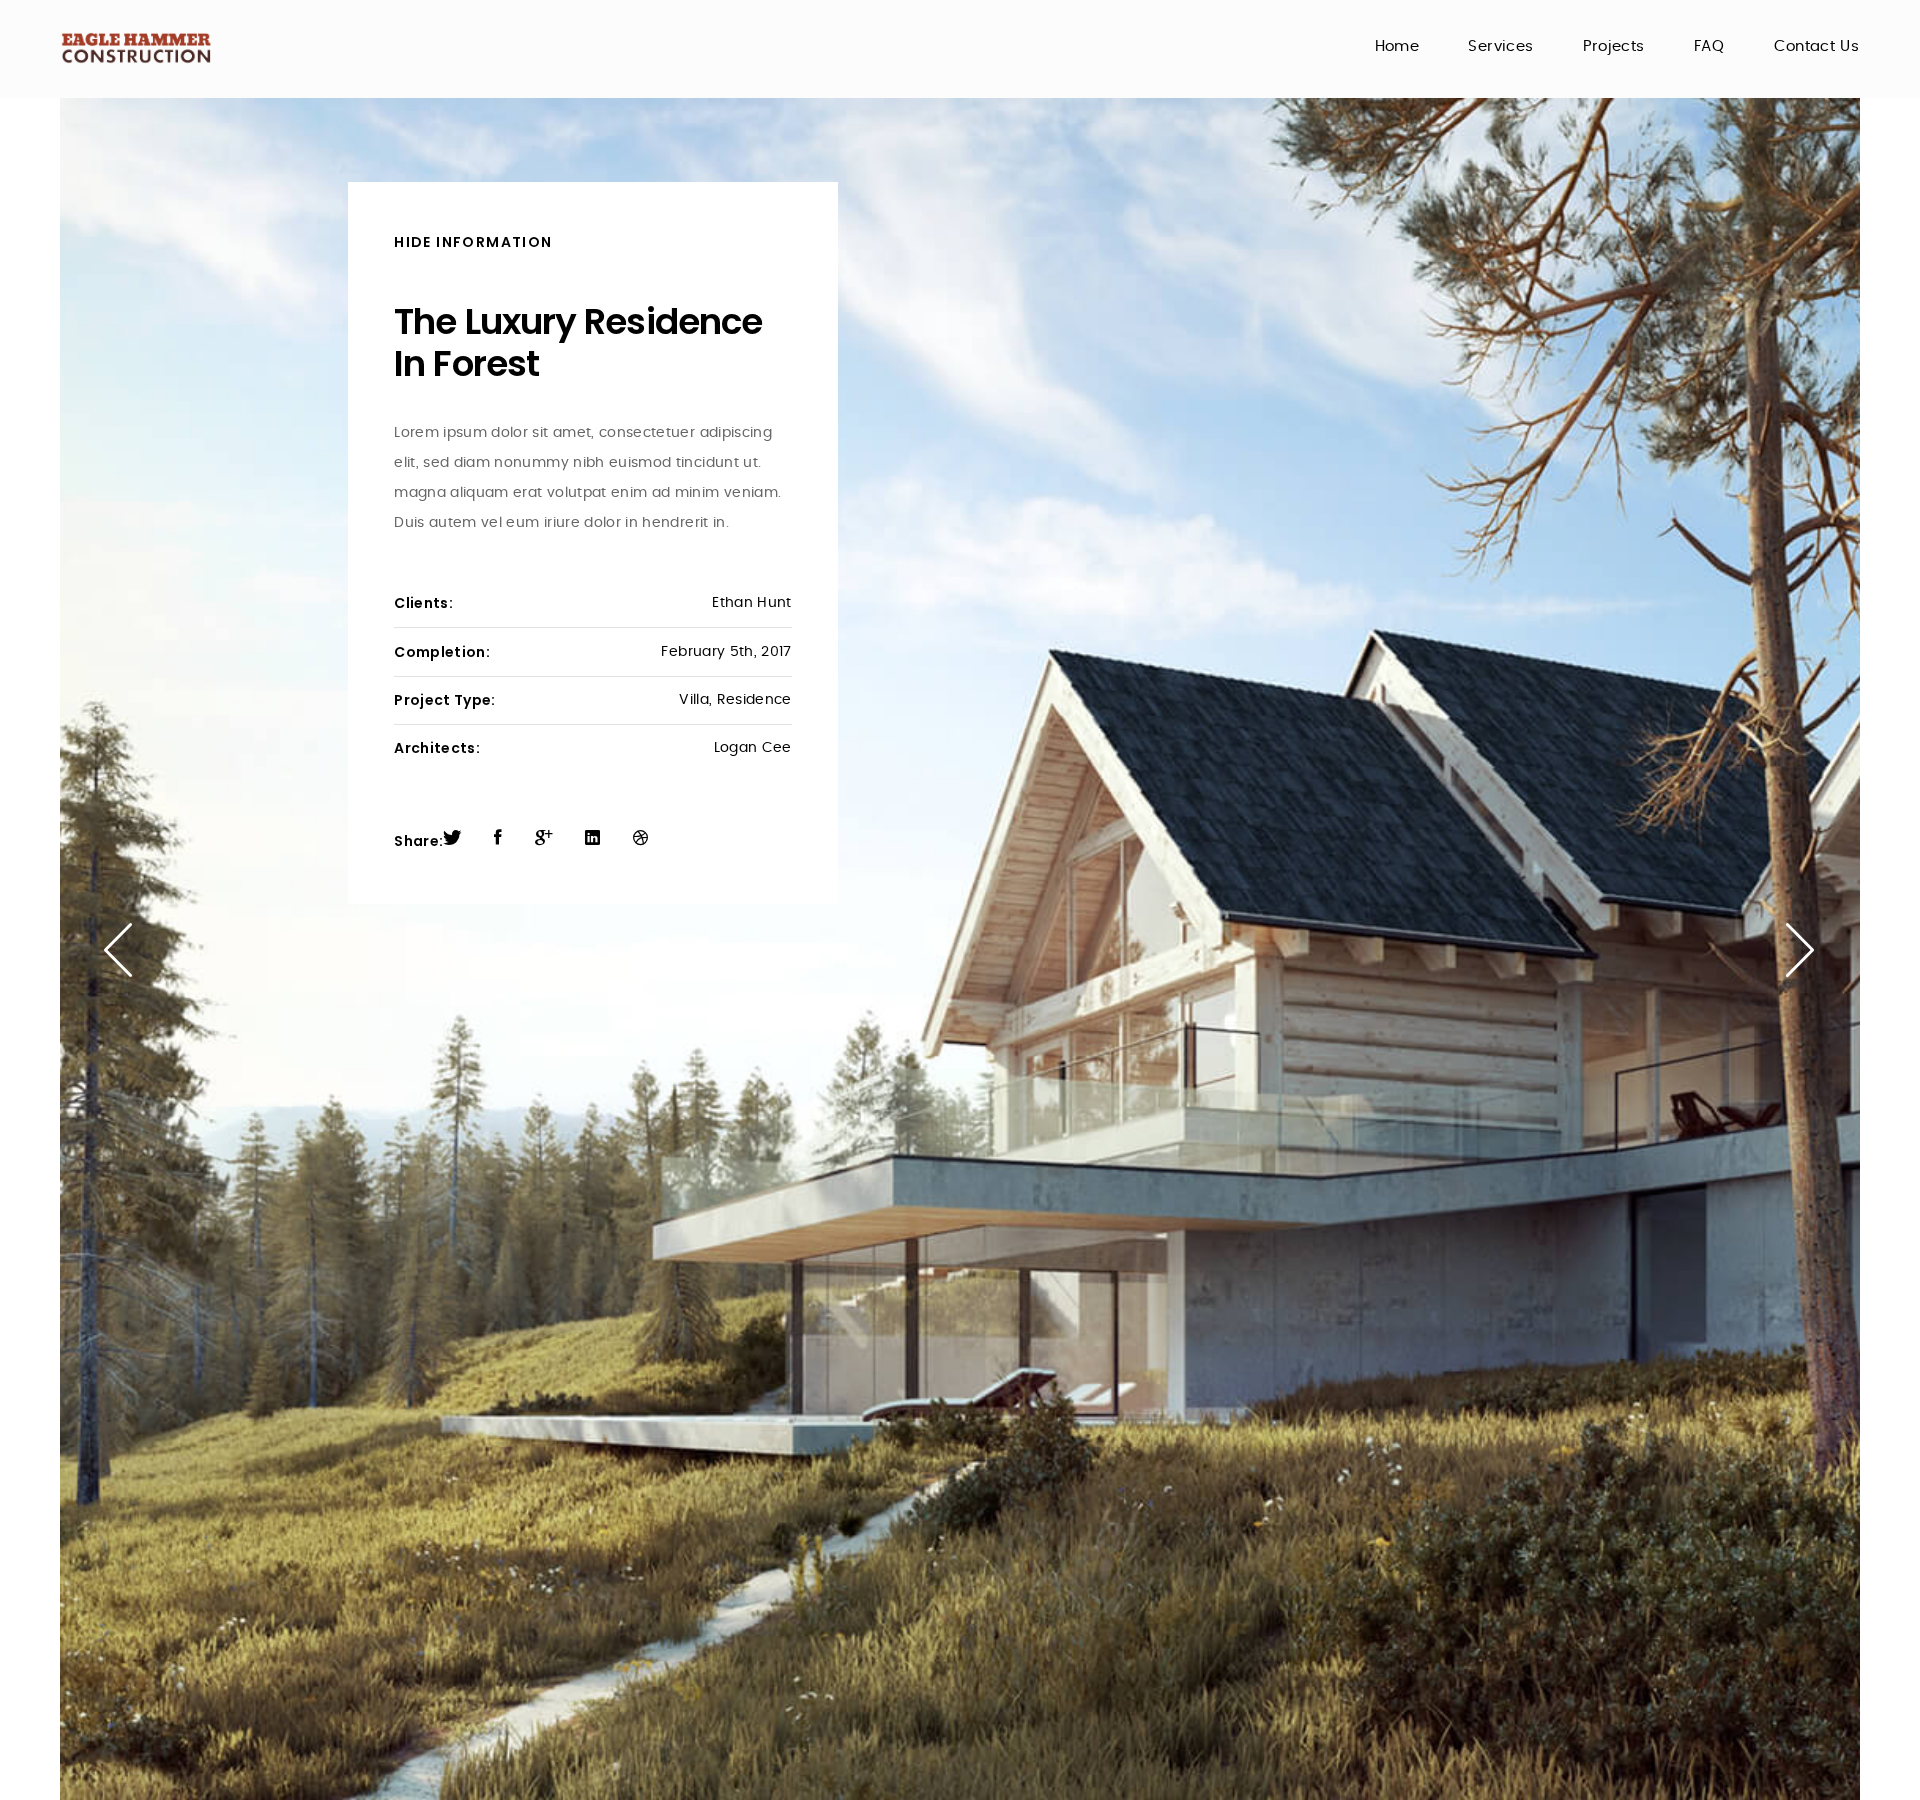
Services (1500, 46)
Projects (1614, 46)
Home (1397, 46)
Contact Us (1817, 46)
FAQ (1709, 46)
